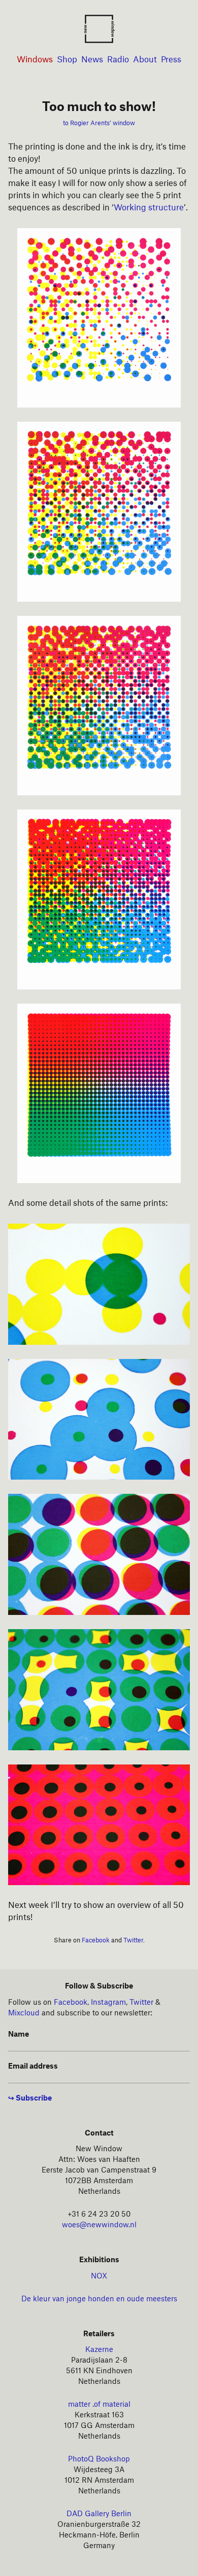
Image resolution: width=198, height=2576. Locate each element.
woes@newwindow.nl (99, 2225)
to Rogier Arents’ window (99, 123)
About (145, 60)
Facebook (96, 1940)
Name (19, 2035)
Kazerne (99, 2350)
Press (171, 60)
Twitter (133, 1940)
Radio (118, 60)
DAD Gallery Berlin (99, 2514)
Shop (67, 60)
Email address (33, 2067)
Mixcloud (24, 2013)
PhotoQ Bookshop (99, 2459)
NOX (99, 2276)
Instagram (108, 2003)
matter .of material (99, 2405)
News (92, 60)
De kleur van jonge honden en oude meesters (99, 2299)
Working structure (149, 208)
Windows (35, 60)
